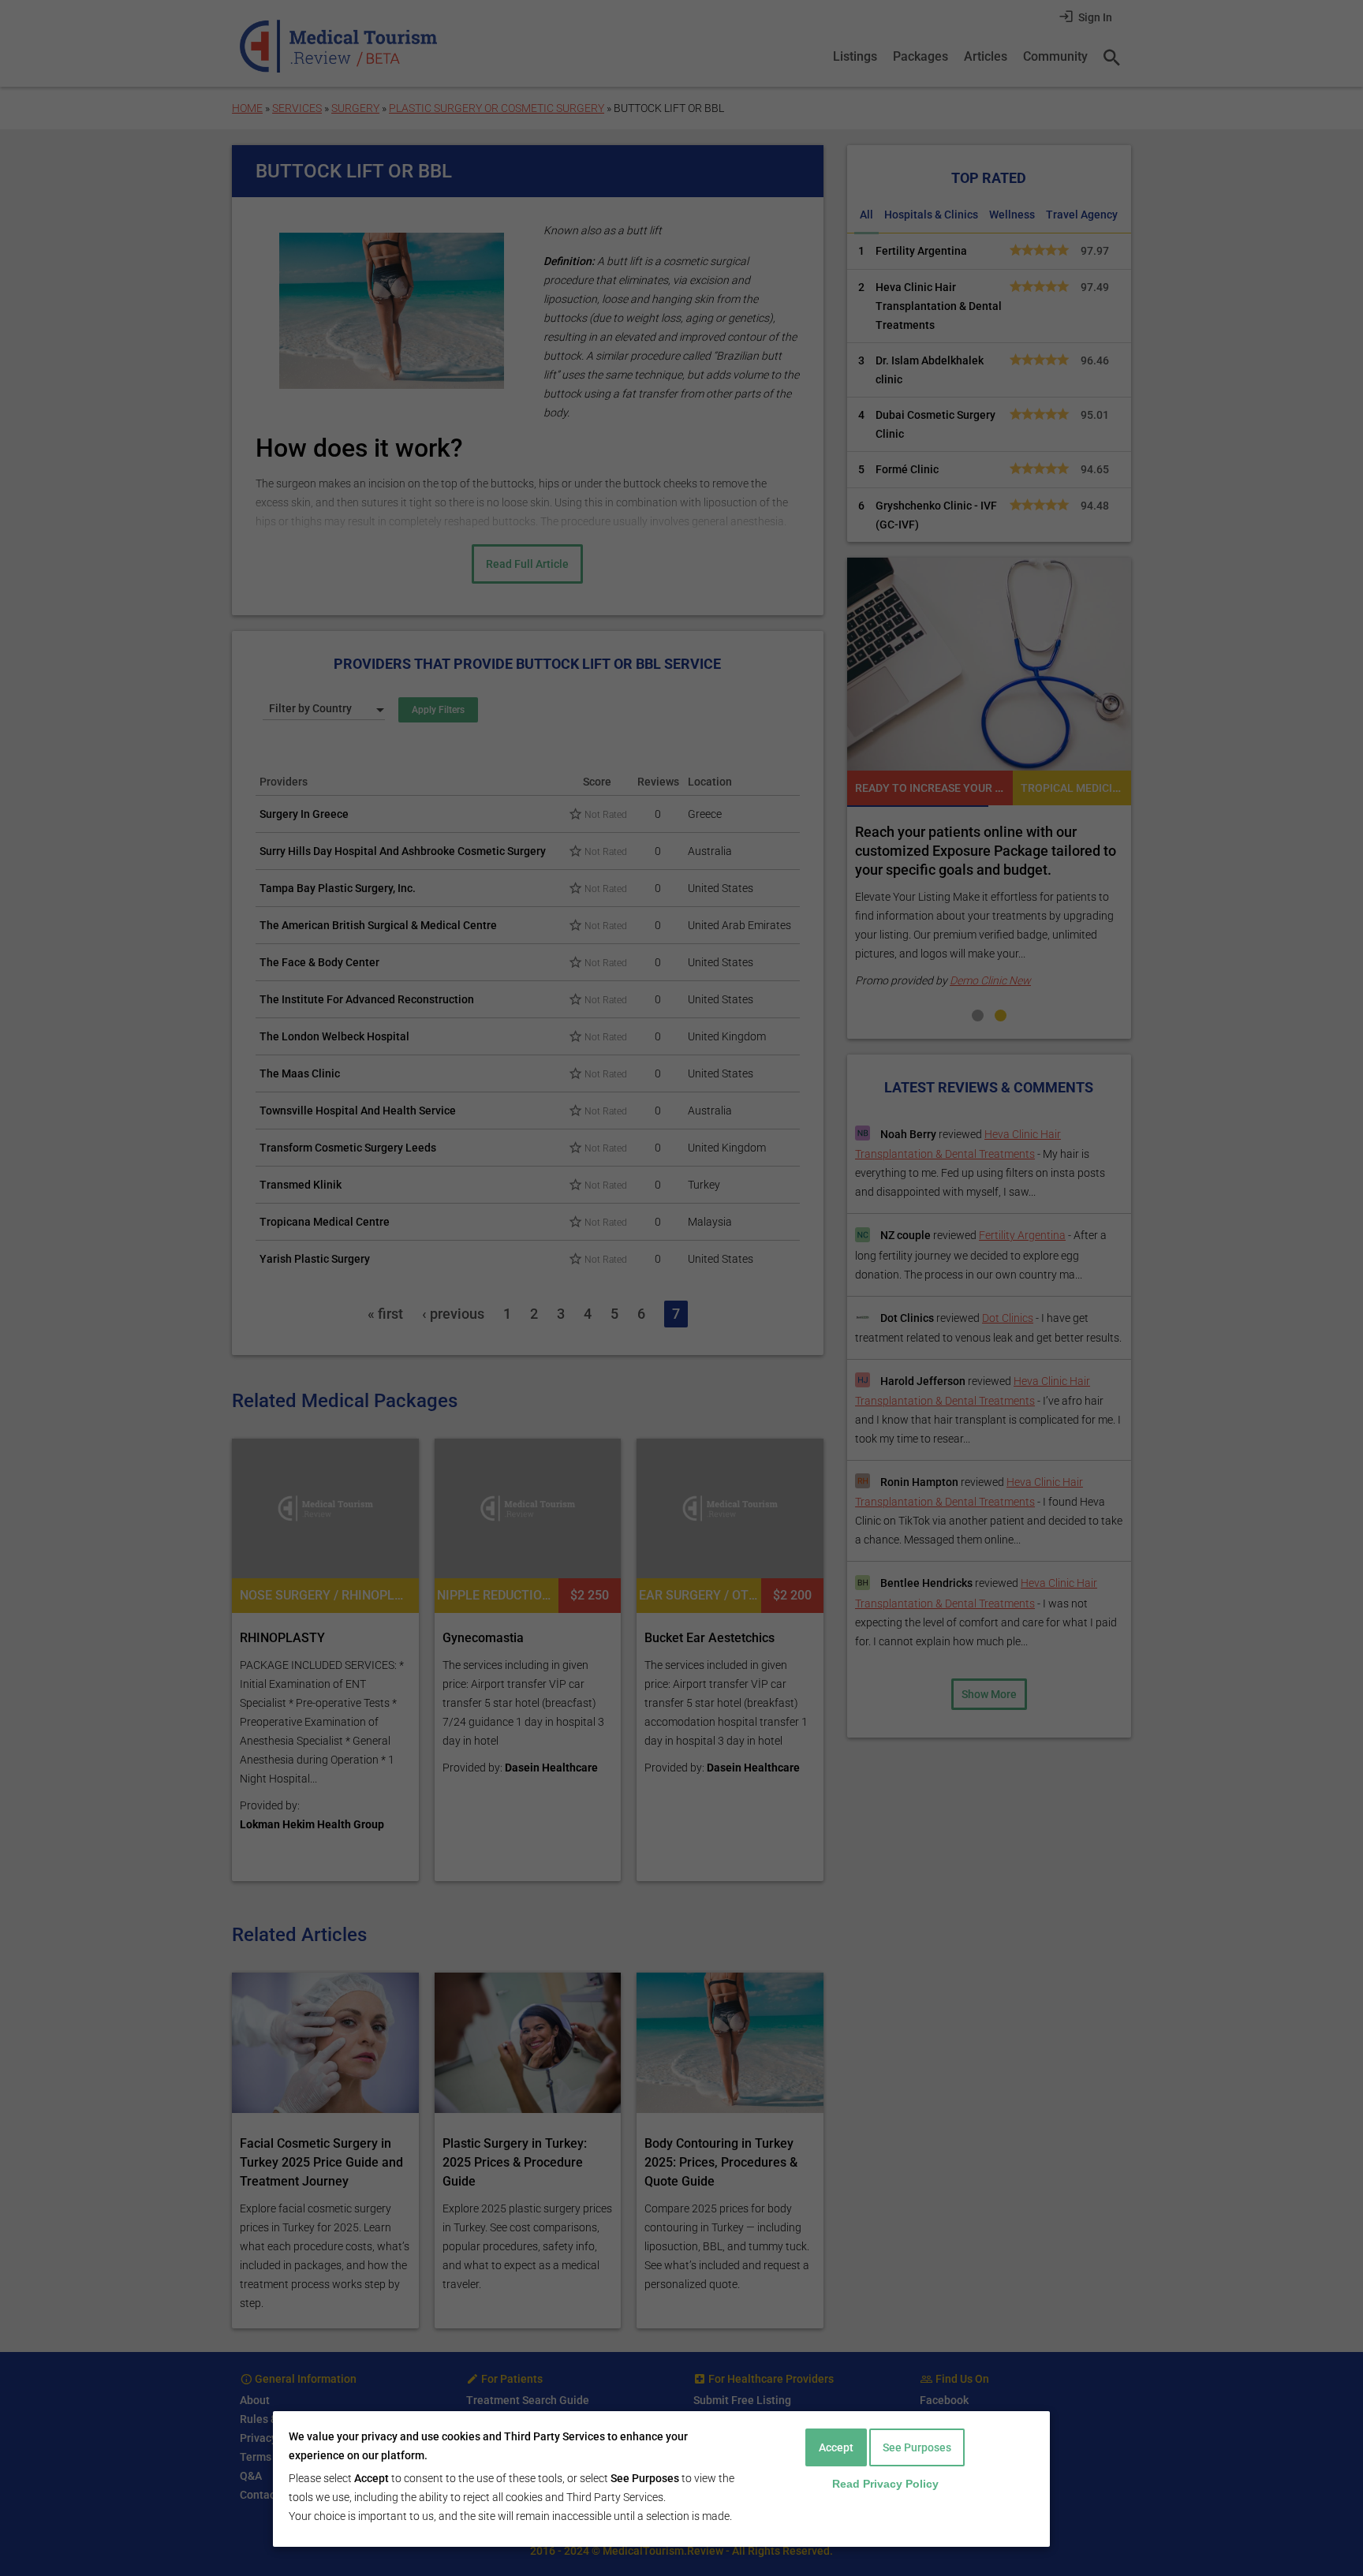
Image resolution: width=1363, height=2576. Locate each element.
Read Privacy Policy (885, 2484)
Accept (836, 2447)
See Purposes (917, 2447)
